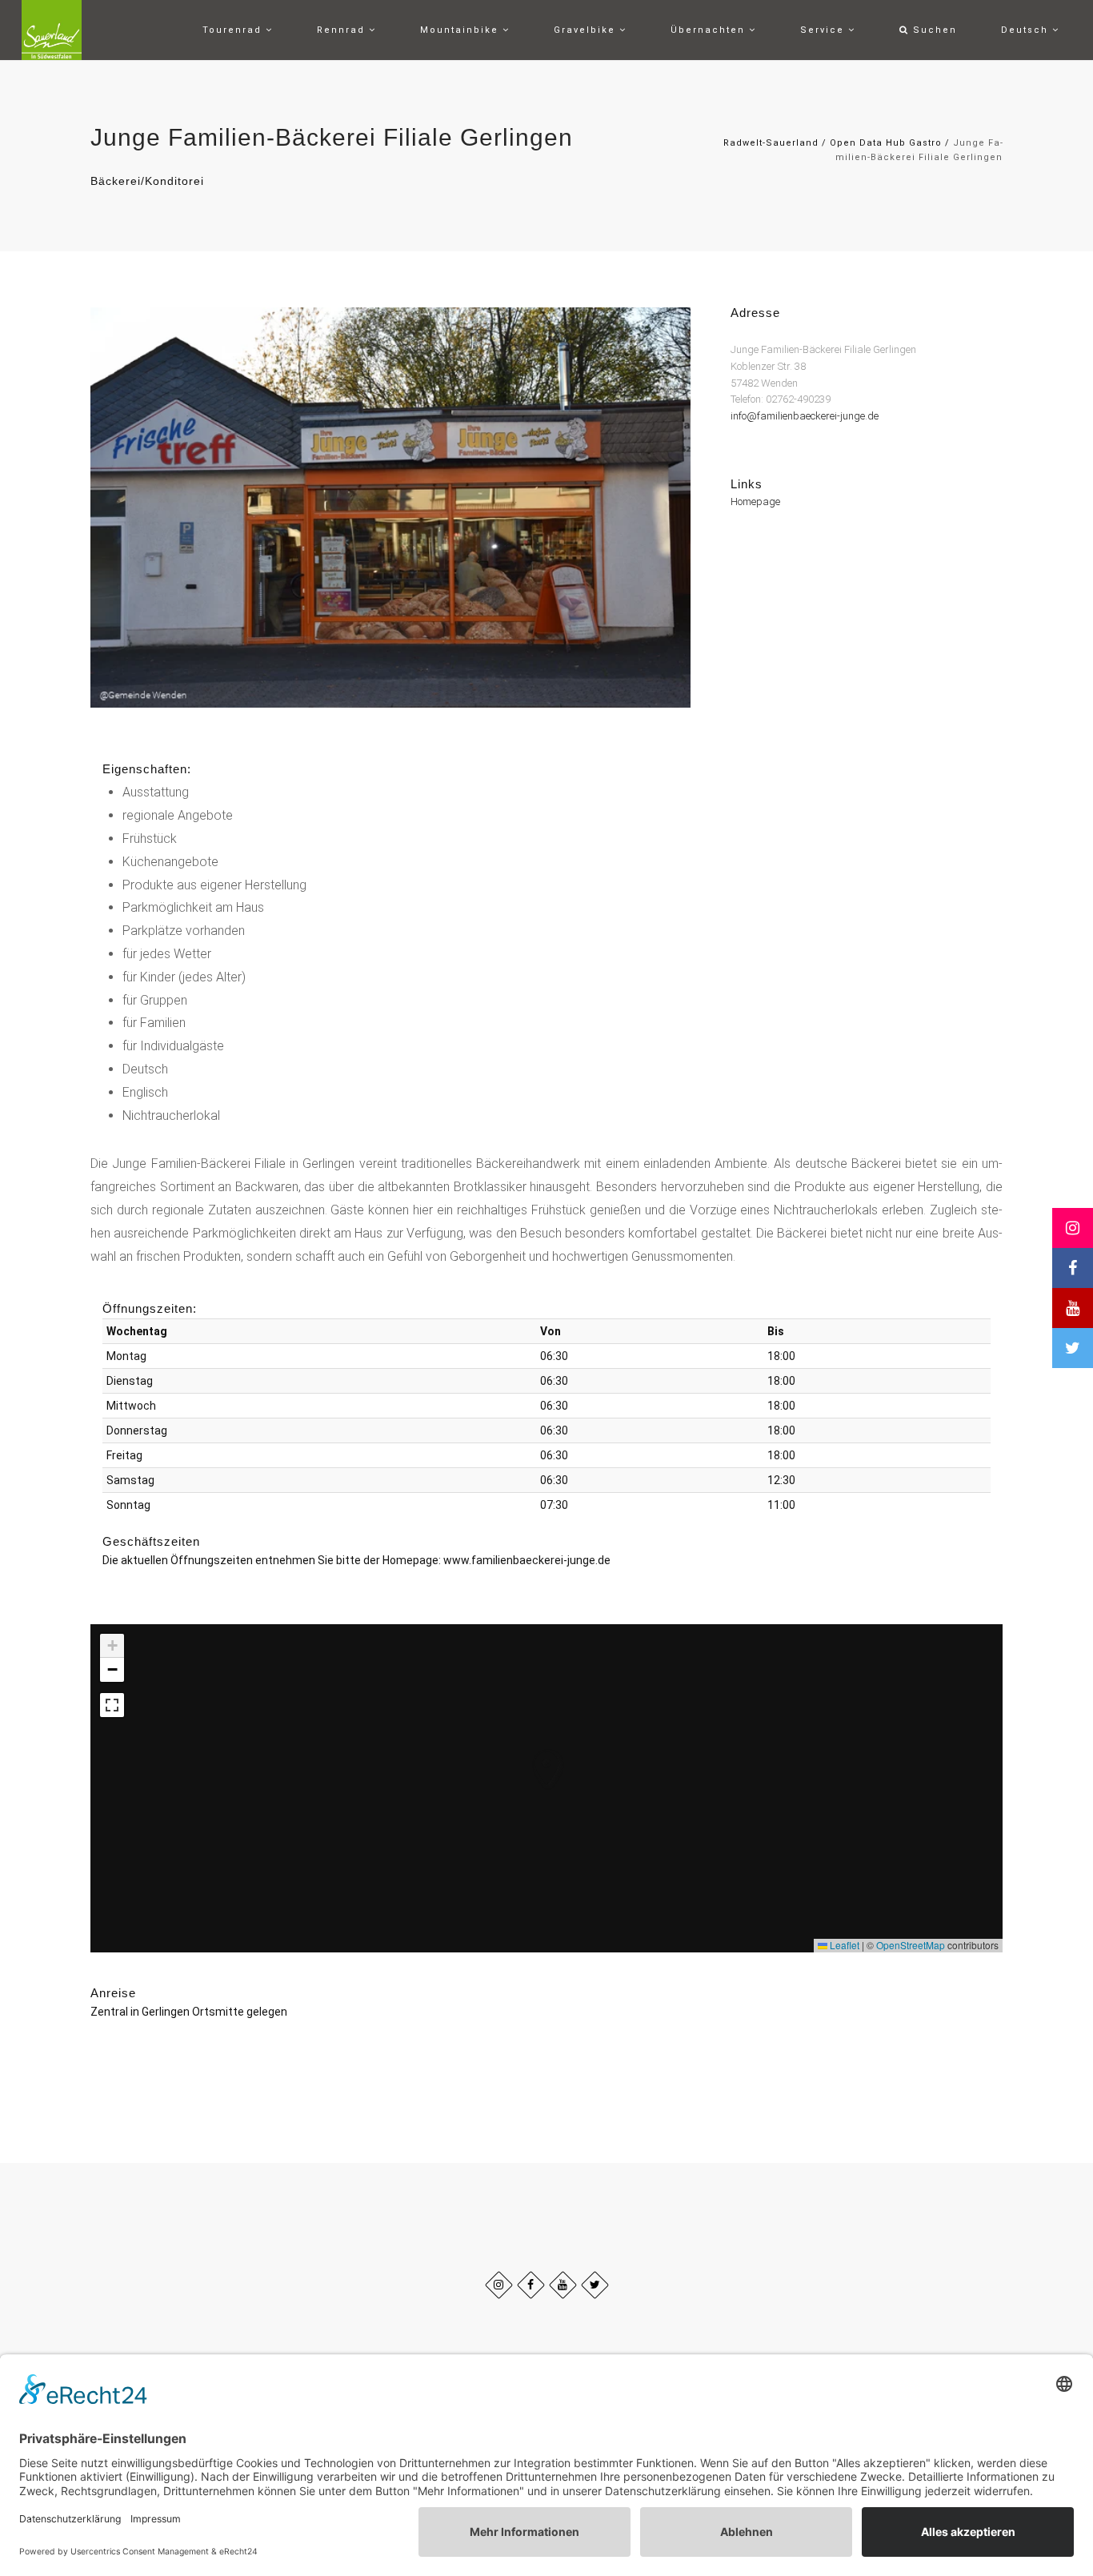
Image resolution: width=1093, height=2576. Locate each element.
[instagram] (499, 2285)
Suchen (933, 30)
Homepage (755, 502)
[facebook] (531, 2285)
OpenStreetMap (911, 1945)
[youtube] (563, 2285)
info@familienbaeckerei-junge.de (805, 417)
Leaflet (843, 1945)
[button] (531, 1753)
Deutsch (1027, 30)
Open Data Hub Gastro (886, 143)
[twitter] (595, 2285)
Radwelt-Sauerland (771, 143)
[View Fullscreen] (112, 1705)
